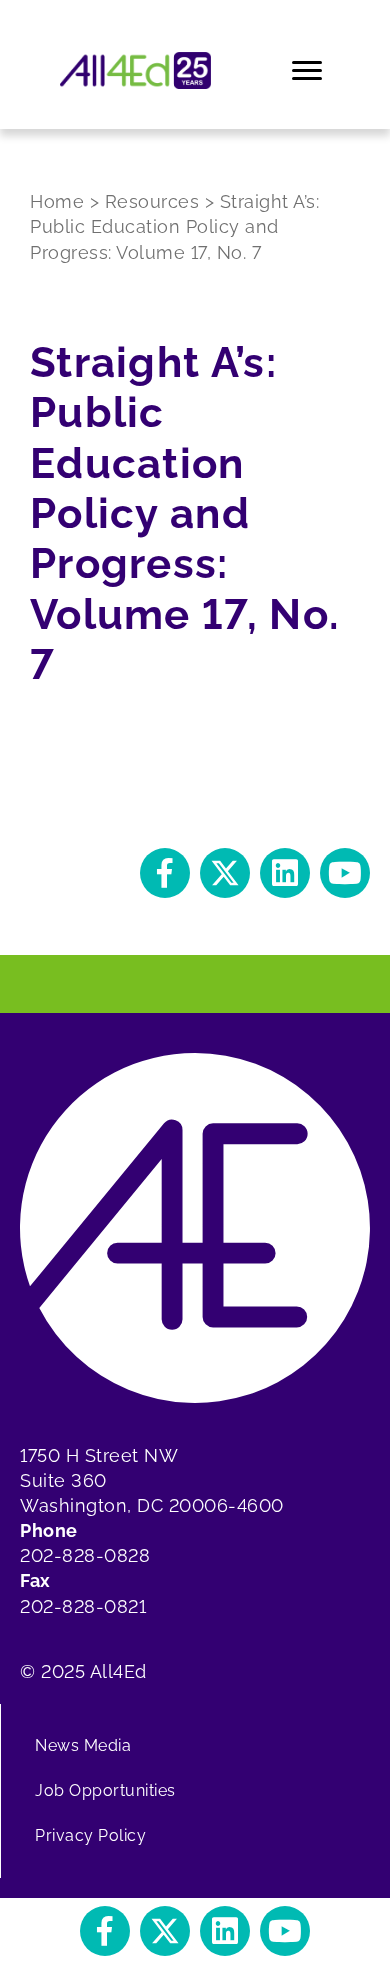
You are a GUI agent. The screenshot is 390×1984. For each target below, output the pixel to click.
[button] (165, 873)
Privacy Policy (90, 1835)
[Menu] (308, 71)
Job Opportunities (105, 1790)
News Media (83, 1745)
